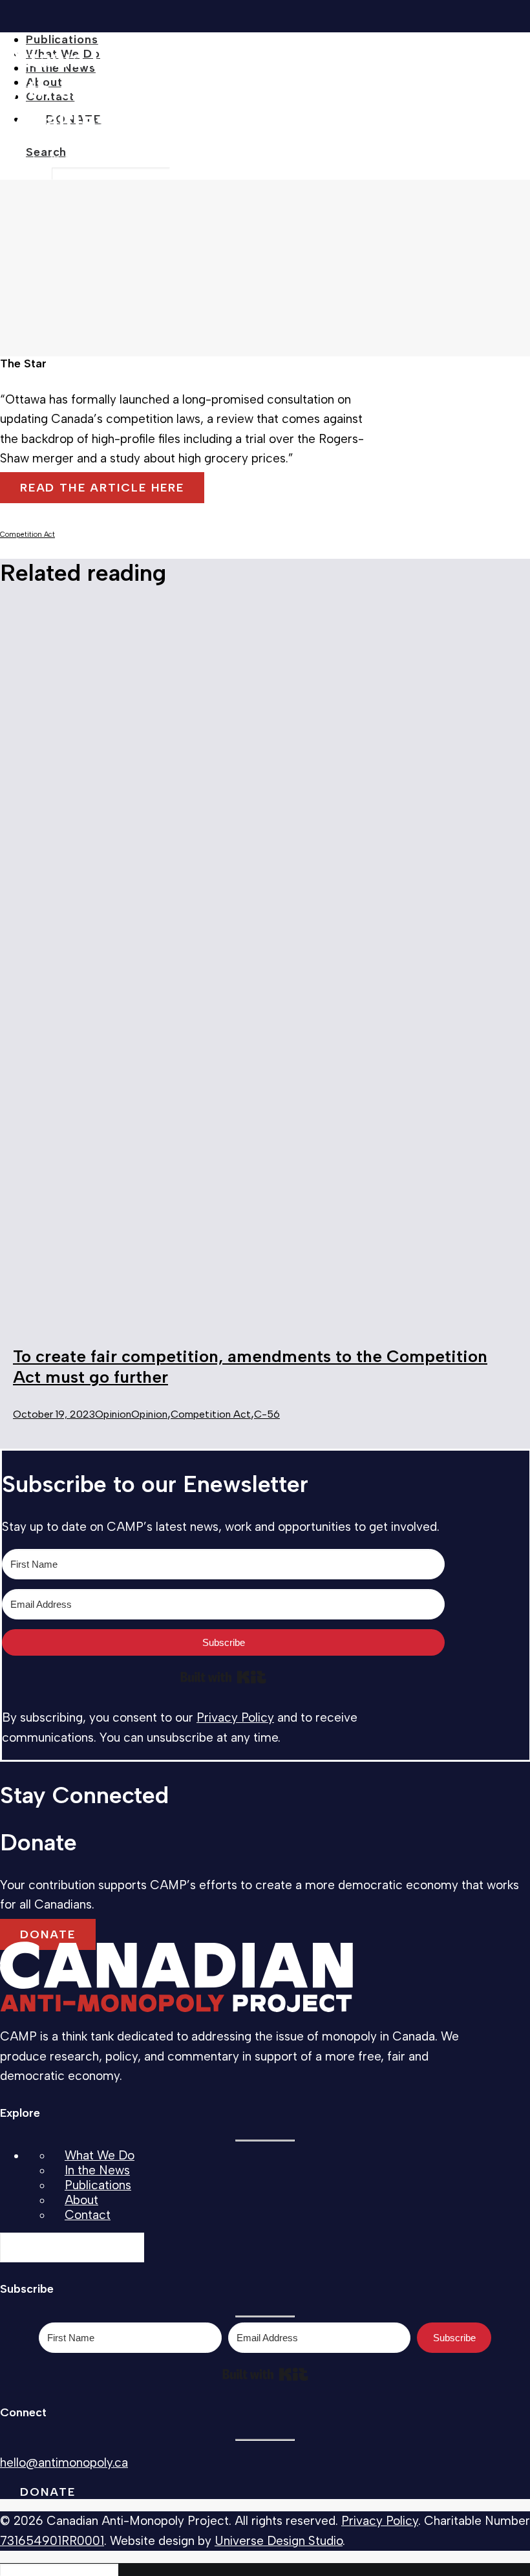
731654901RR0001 (52, 2541)
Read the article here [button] (102, 488)
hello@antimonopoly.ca (64, 2462)
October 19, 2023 (54, 1414)
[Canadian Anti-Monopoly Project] (265, 13)
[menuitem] (278, 39)
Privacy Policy (235, 1717)
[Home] (176, 1978)
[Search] (72, 2247)
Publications (62, 39)
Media (115, 159)
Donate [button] (48, 1934)
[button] (46, 152)
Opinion (113, 1414)
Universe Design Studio (279, 2541)
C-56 (267, 1414)
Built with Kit (223, 1677)
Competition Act (27, 535)
